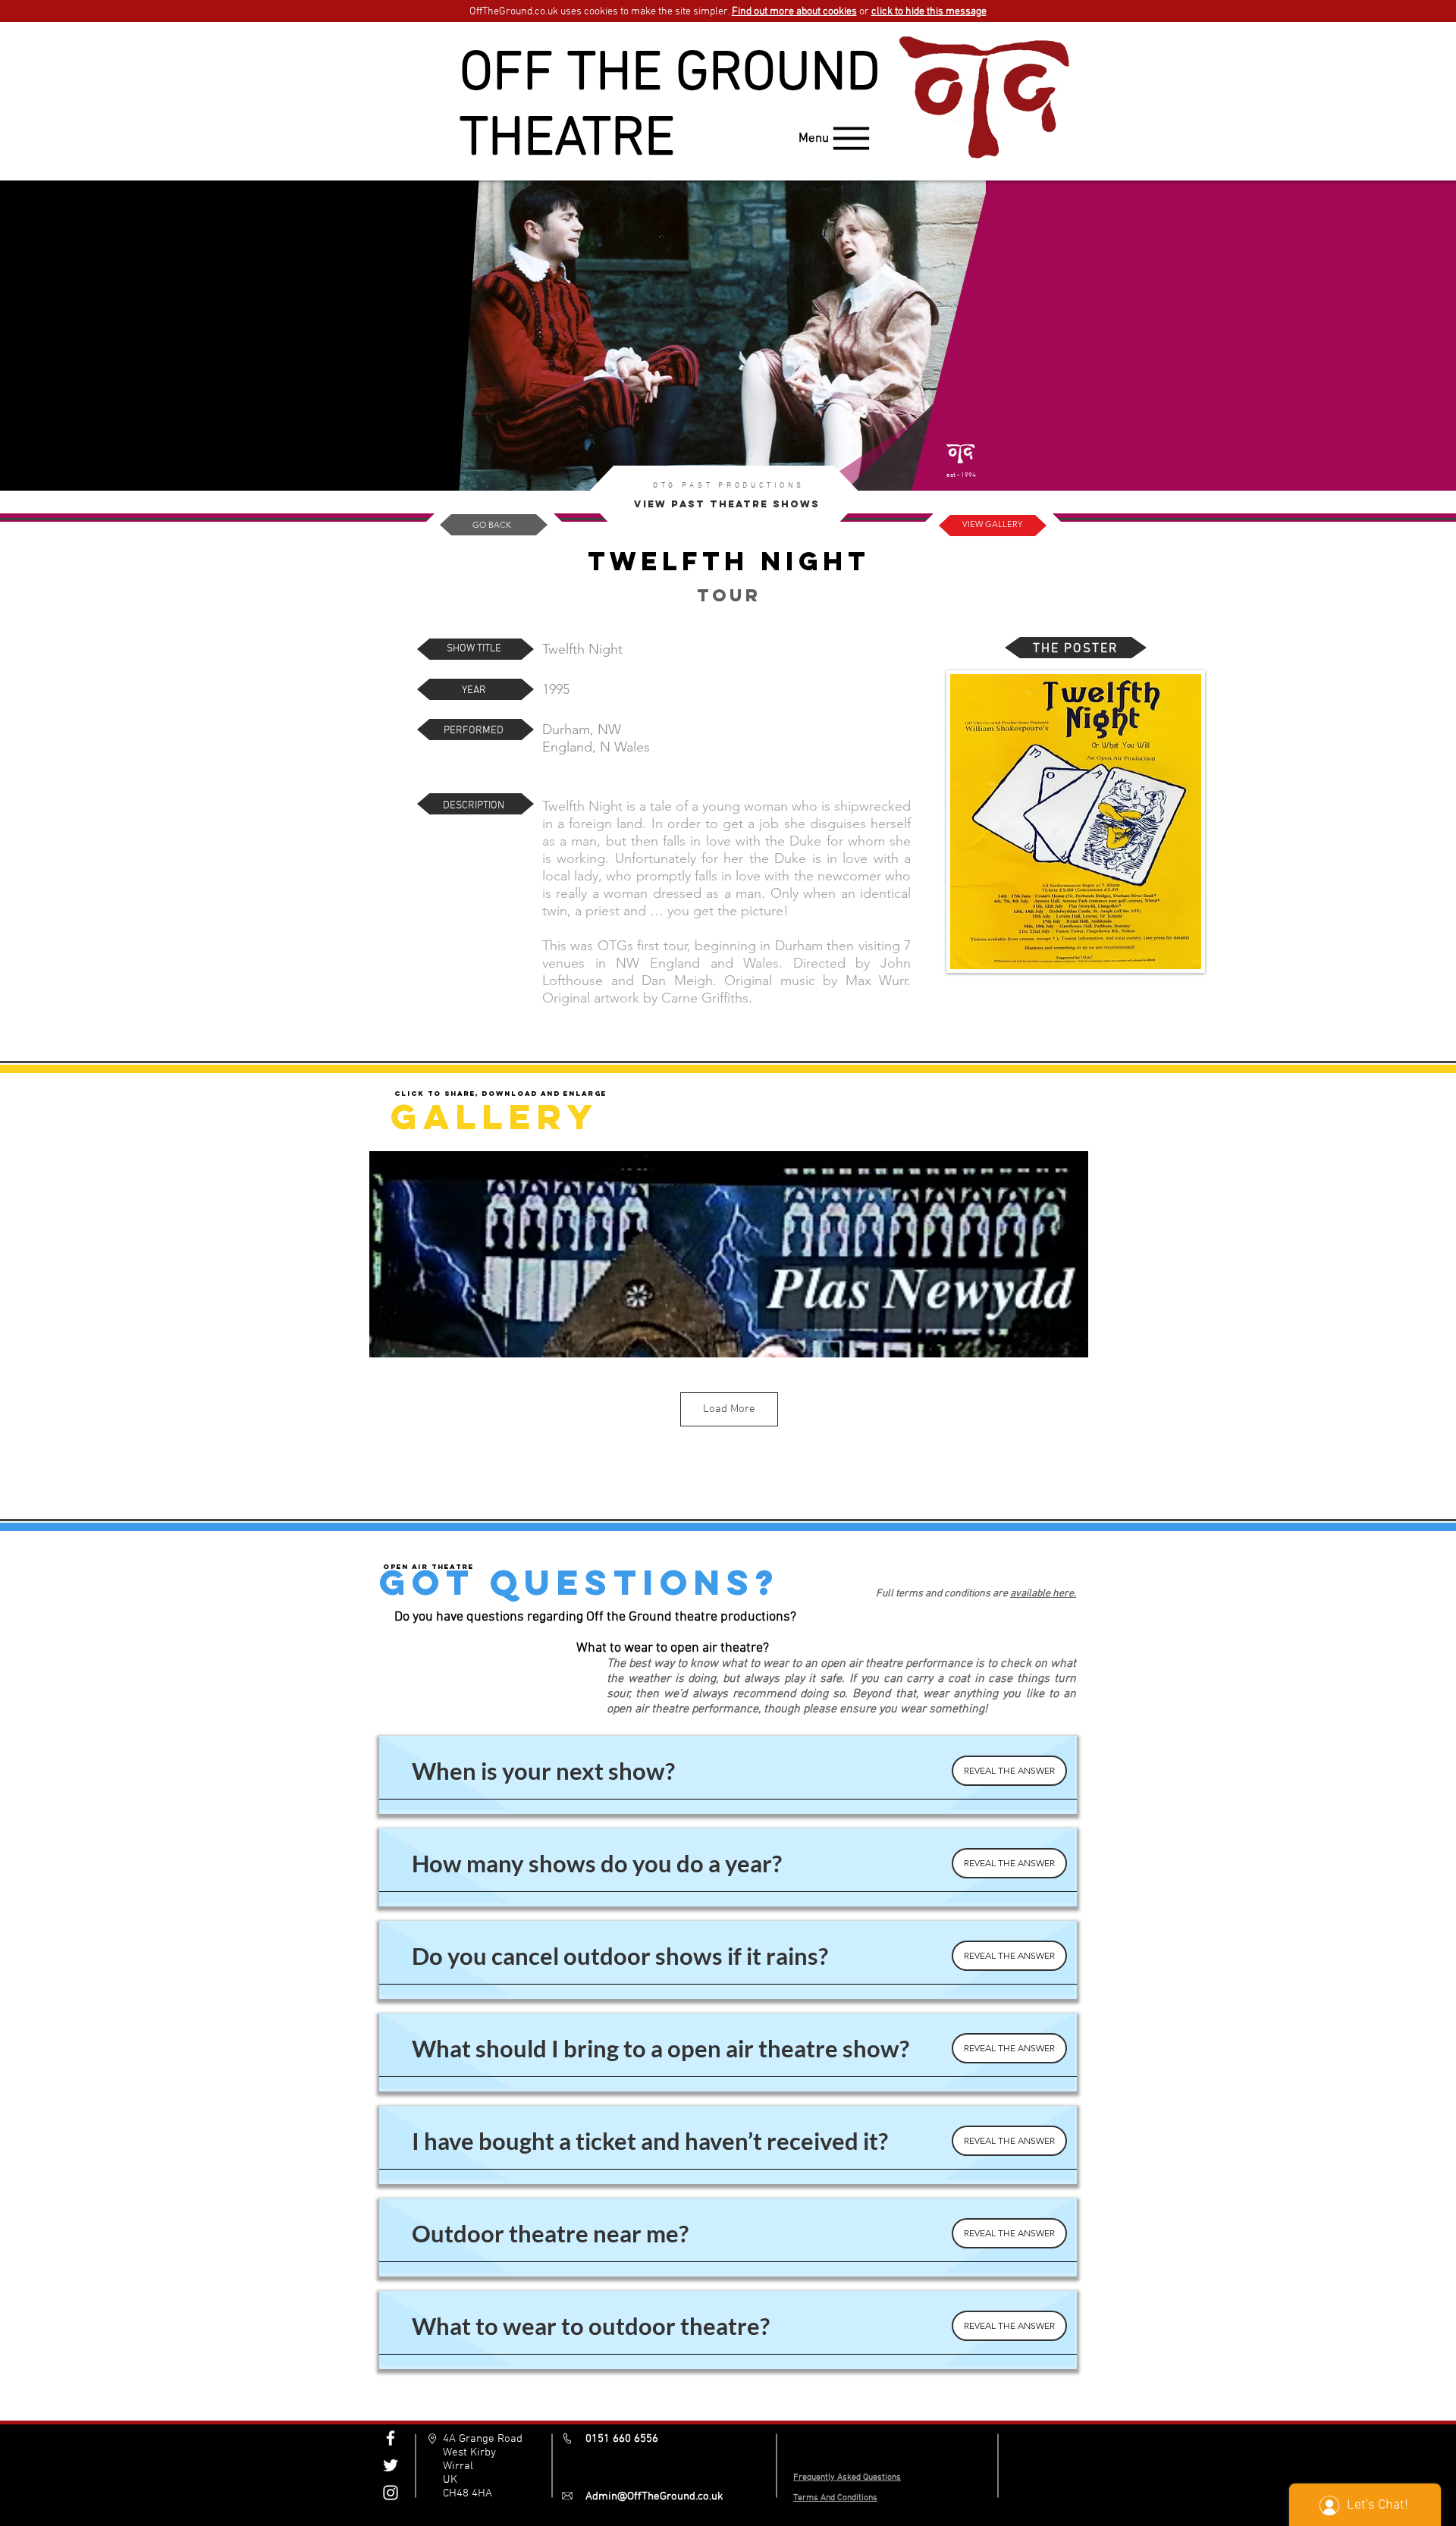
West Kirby (469, 2452)
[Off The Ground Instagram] (391, 2493)
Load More (729, 1409)
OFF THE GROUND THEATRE (670, 108)
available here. (1043, 1594)
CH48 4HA (468, 2493)
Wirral (458, 2466)
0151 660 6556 (622, 2439)
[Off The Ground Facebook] (391, 2438)
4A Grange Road (483, 2439)
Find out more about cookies (794, 12)
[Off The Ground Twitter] (391, 2465)
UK (450, 2480)
